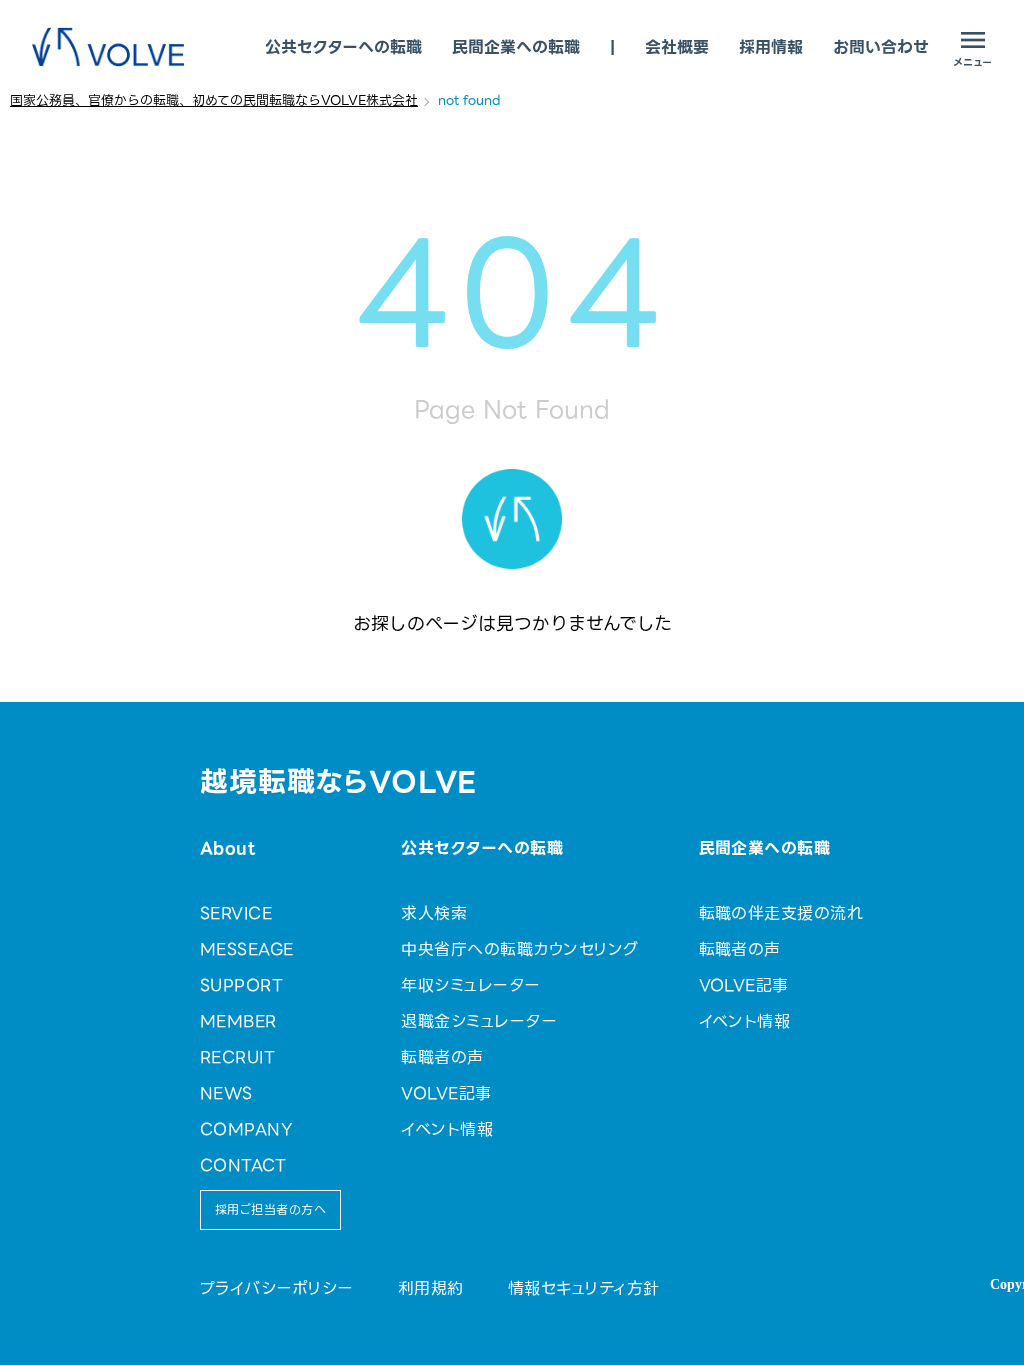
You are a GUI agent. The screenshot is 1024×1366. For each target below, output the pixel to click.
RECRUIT (237, 1057)
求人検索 (434, 913)
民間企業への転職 (516, 47)
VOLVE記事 (446, 1093)
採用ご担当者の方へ (270, 1209)
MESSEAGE (247, 949)
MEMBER (238, 1021)
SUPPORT (241, 985)
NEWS (226, 1093)
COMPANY (246, 1129)
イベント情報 (447, 1129)
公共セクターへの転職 (343, 47)
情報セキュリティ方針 (584, 1288)
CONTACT (243, 1165)
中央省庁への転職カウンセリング (519, 949)
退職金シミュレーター (479, 1021)
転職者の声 (442, 1057)
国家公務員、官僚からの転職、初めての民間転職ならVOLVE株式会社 (214, 100)
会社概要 (677, 47)
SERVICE (236, 913)
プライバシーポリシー (277, 1288)
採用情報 (771, 47)
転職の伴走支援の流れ (781, 913)
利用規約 (431, 1288)
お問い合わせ (881, 47)
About (227, 848)
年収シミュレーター (470, 985)
